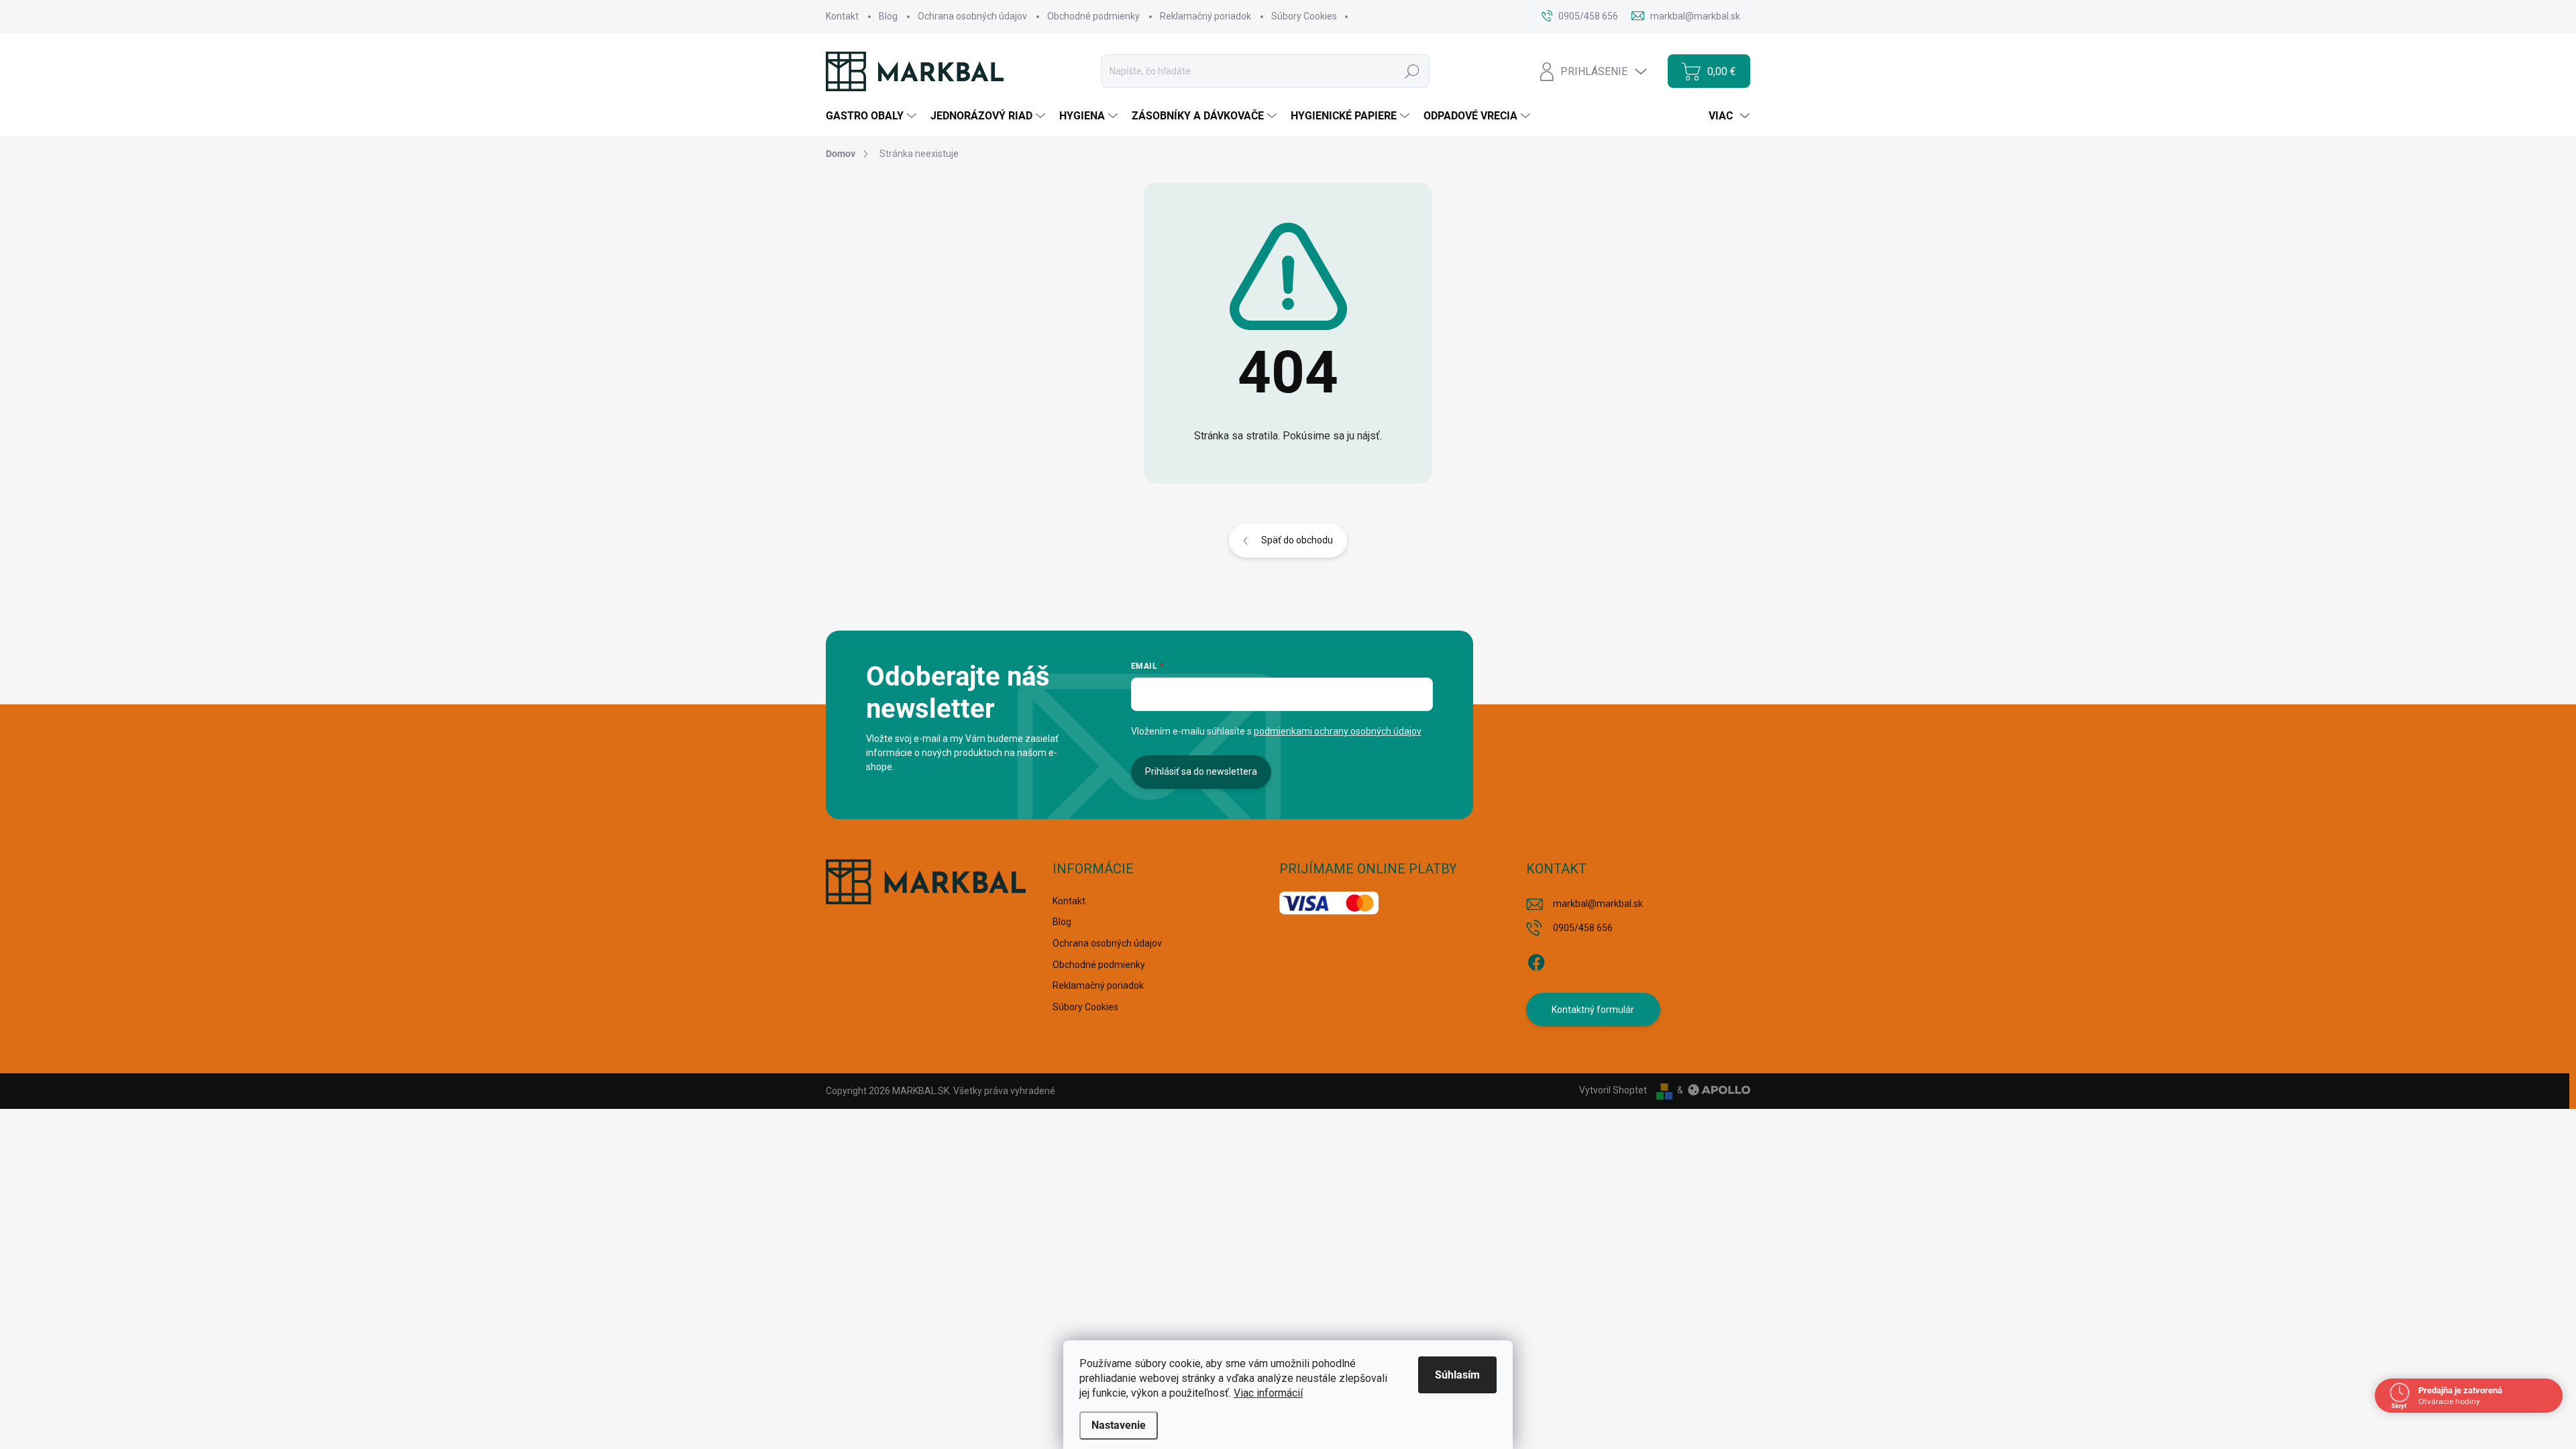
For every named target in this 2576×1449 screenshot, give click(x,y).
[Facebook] (1536, 960)
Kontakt (842, 16)
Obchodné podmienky (1093, 16)
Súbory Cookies (1304, 16)
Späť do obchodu (1297, 540)
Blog (888, 16)
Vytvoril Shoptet (1613, 1090)
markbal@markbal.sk (1598, 904)
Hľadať (1412, 71)
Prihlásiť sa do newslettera (1201, 771)
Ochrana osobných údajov (972, 16)
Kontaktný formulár (1593, 1010)
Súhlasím (1457, 1375)
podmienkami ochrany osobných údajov (1338, 731)
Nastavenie (1119, 1425)
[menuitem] (873, 116)
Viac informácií (1268, 1393)
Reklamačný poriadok (1205, 16)
